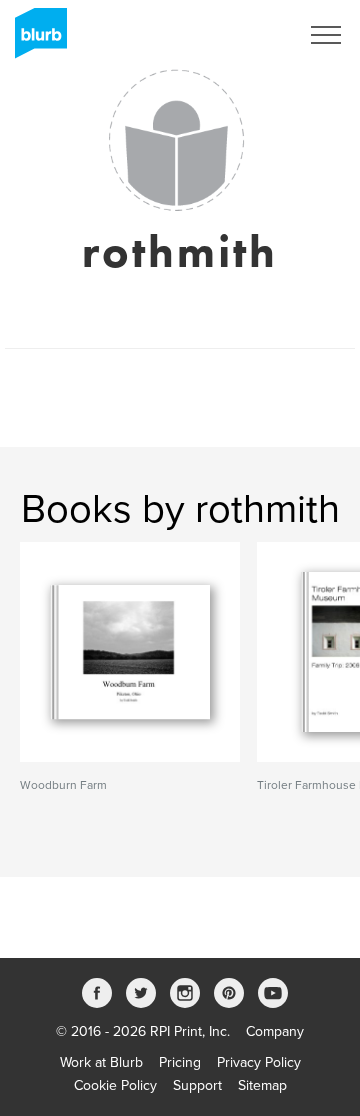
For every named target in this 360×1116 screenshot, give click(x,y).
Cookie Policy (115, 1085)
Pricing (180, 1062)
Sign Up (248, 35)
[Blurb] (35, 40)
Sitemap (262, 1085)
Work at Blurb (101, 1062)
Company (275, 1031)
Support (197, 1085)
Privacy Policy (259, 1062)
